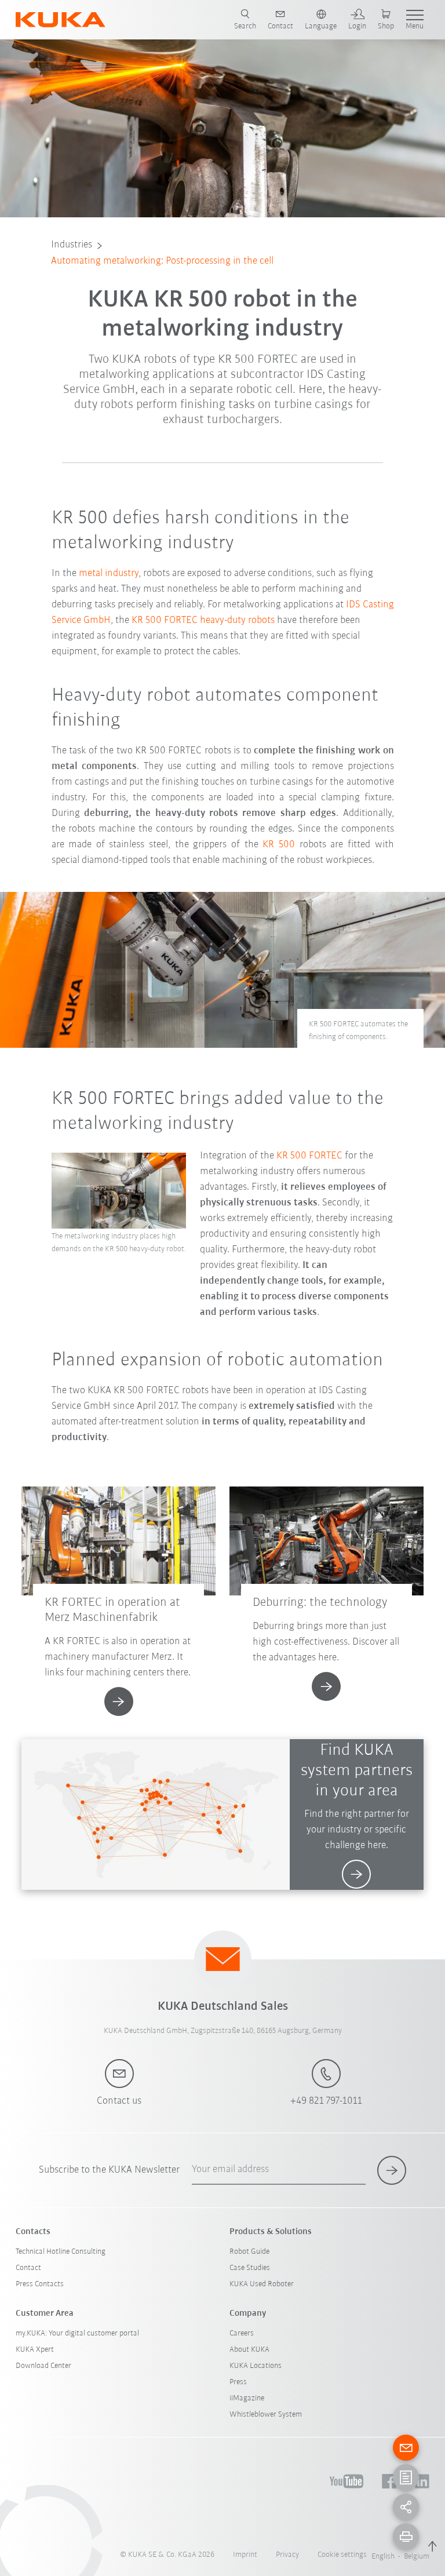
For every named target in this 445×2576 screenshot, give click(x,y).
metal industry (109, 574)
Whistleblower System (266, 2415)
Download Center (43, 2366)
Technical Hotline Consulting (61, 2252)
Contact (28, 2268)
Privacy (287, 2555)
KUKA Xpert (35, 2350)
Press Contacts (40, 2284)
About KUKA (249, 2350)
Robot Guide (249, 2252)
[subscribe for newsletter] (392, 2170)
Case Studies (250, 2268)
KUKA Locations (256, 2366)
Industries (72, 245)
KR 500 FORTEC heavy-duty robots (203, 621)
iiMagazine (247, 2398)
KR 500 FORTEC (309, 1156)
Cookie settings (342, 2555)
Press (238, 2382)
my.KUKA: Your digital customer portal (77, 2333)
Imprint (245, 2555)
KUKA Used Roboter (262, 2284)
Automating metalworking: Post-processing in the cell (162, 261)
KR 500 (279, 845)
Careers (242, 2333)
